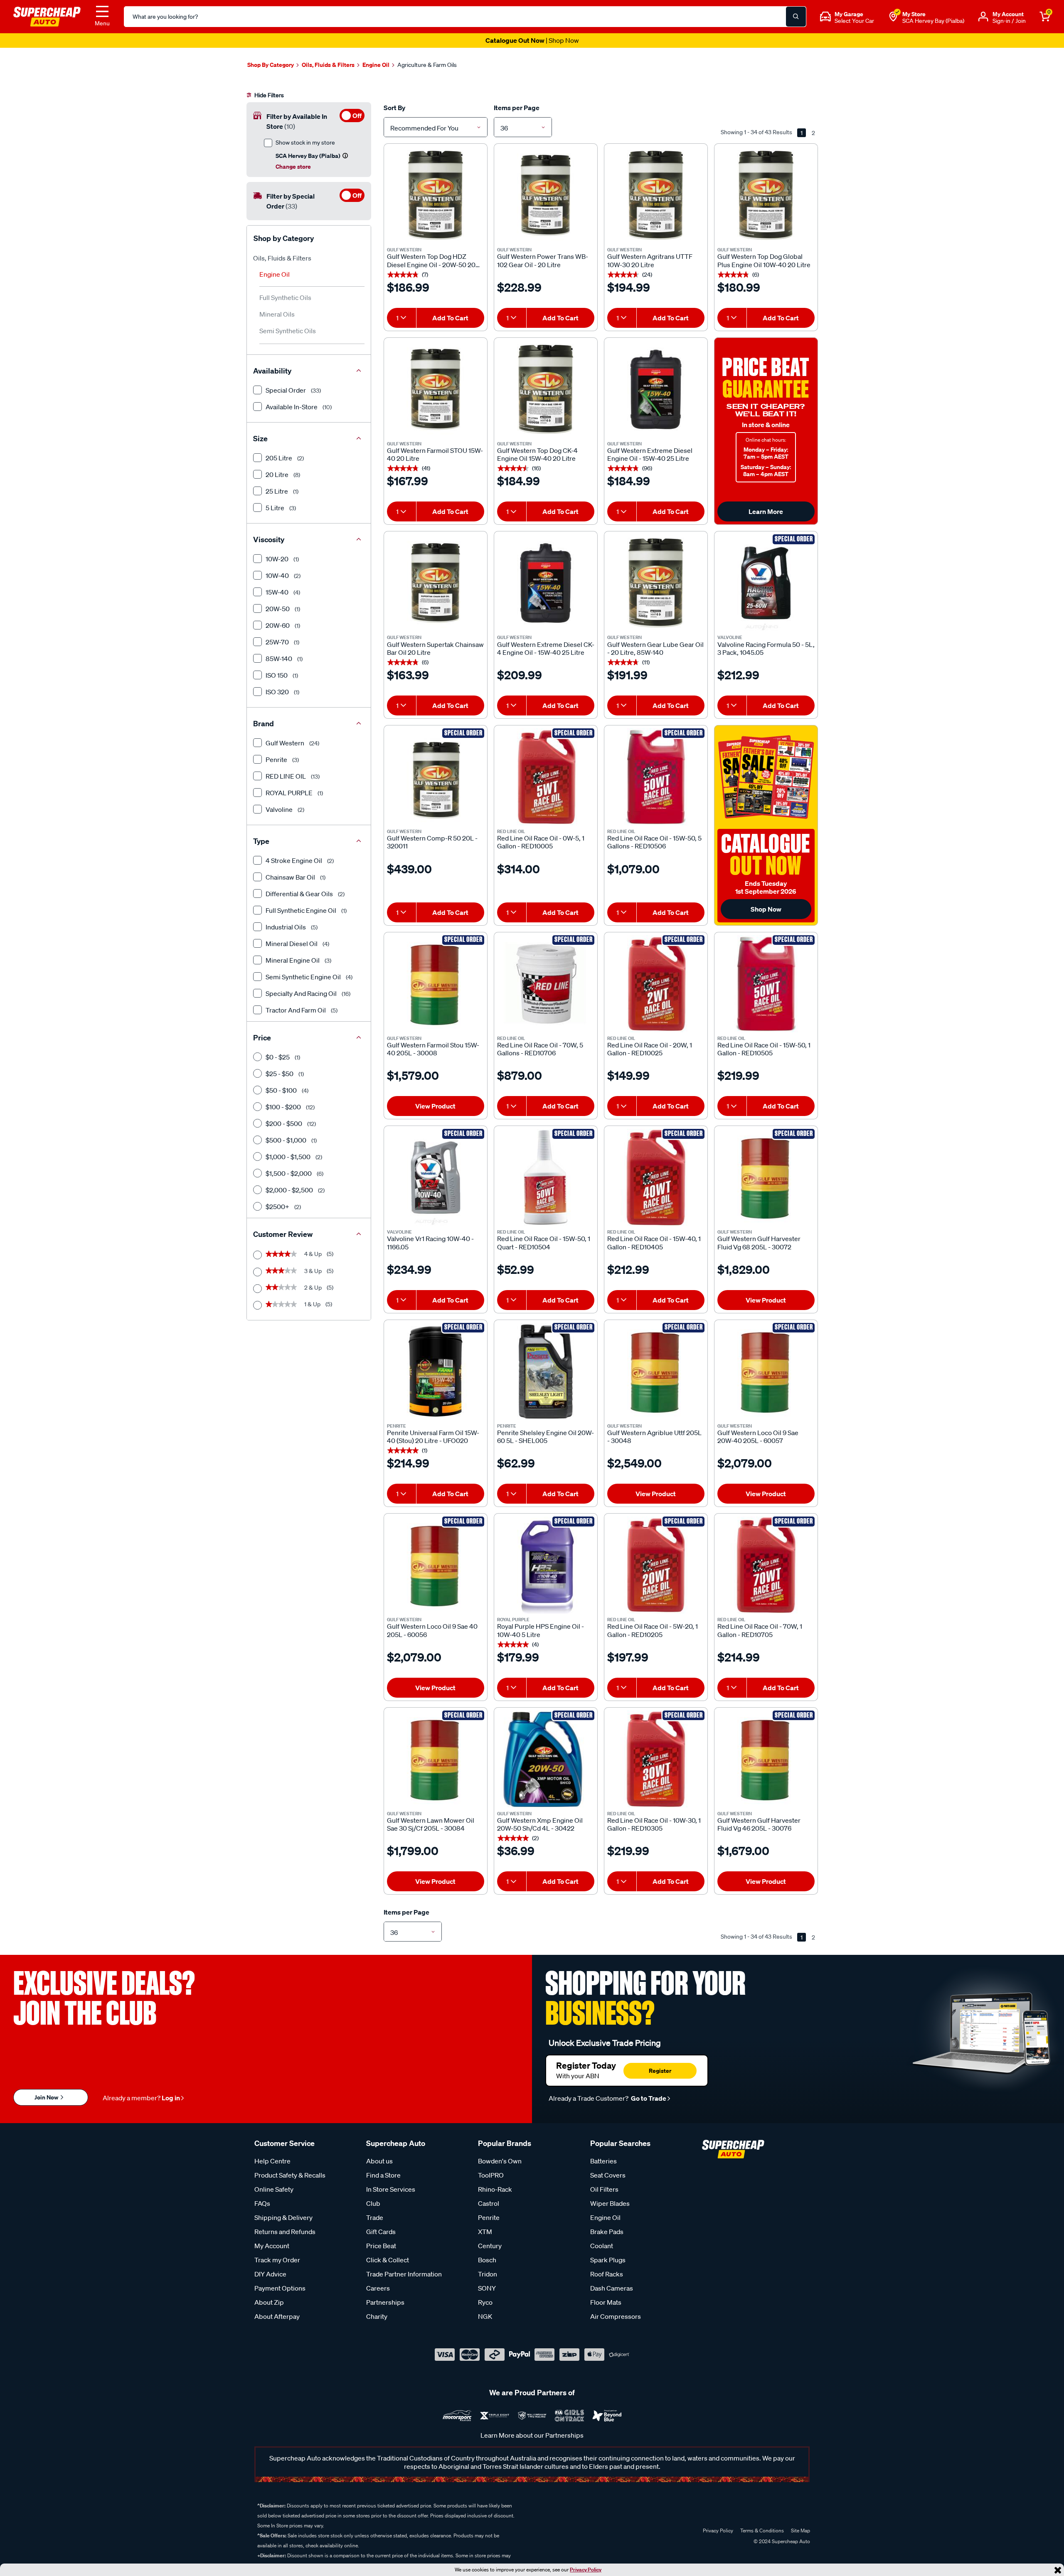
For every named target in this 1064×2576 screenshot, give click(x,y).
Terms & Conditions (762, 2531)
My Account (272, 2246)
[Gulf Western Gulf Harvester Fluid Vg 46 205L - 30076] (766, 1759)
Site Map (800, 2531)
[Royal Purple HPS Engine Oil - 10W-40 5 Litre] (546, 1565)
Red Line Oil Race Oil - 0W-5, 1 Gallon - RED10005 (541, 842)
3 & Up (299, 1271)
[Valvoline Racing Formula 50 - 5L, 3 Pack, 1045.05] (766, 583)
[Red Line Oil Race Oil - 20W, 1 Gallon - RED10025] (656, 984)
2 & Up (299, 1288)
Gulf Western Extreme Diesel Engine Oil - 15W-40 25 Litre (650, 455)
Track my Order (277, 2260)
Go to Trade (648, 2098)
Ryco (485, 2302)
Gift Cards (381, 2232)
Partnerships (385, 2302)
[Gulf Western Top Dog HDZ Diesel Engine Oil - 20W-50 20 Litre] (436, 195)
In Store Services (391, 2189)
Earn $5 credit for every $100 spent (532, 40)
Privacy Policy (586, 2570)
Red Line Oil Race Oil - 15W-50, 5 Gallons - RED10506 (654, 842)
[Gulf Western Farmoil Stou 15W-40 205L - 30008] (436, 984)
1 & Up (299, 1304)
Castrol (489, 2203)
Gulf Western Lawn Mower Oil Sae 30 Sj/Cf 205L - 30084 (431, 1824)
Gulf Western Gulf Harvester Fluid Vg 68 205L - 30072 (759, 1243)
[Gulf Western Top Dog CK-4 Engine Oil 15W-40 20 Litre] (546, 389)
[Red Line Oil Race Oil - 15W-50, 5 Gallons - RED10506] (656, 777)
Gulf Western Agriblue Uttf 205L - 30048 (654, 1437)
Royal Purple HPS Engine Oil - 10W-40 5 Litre (541, 1630)
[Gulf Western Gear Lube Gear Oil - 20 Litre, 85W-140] (656, 583)
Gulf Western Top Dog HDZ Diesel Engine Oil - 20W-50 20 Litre (431, 261)
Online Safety (274, 2189)
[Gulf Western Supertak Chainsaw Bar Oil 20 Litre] (436, 583)
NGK (485, 2316)
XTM (485, 2232)
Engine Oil (275, 274)
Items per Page (517, 108)
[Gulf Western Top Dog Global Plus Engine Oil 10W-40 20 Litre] (766, 195)
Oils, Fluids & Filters (282, 258)
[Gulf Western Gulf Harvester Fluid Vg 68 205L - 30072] (766, 1177)
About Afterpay (277, 2316)
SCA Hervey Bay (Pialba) (933, 21)
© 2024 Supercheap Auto (781, 2541)
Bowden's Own (500, 2161)
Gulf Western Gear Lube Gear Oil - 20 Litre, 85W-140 (655, 649)
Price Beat (381, 2246)
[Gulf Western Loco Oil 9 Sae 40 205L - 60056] (436, 1565)
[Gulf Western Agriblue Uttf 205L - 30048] (656, 1372)
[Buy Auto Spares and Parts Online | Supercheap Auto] (47, 16)
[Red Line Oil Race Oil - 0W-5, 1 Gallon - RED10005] (546, 777)
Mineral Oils (277, 314)
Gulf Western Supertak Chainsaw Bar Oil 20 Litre (435, 649)
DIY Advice (270, 2274)
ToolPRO (491, 2175)
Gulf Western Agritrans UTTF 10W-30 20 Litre (650, 261)
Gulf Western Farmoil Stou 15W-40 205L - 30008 (433, 1049)
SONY (487, 2288)
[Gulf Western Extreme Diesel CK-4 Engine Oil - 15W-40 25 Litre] (546, 583)
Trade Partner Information (404, 2274)
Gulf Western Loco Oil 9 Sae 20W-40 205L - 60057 (758, 1437)
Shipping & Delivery (283, 2217)
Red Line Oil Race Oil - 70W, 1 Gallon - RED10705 (760, 1630)
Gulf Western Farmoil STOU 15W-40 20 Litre (435, 455)
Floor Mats (606, 2302)
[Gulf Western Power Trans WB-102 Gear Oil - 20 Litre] (546, 195)
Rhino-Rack (495, 2189)
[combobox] (436, 127)
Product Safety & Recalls (290, 2175)
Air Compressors (616, 2316)
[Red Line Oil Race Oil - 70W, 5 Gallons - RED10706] (546, 984)
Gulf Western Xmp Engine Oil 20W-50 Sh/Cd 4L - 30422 (540, 1824)
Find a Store (383, 2175)
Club (373, 2203)
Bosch (487, 2260)
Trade (375, 2217)
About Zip (269, 2302)
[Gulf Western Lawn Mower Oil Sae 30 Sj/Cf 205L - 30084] (436, 1759)
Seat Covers (608, 2175)
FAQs (262, 2203)
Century (490, 2246)
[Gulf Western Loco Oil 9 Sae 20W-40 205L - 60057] (766, 1372)
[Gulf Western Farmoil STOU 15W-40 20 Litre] (436, 389)
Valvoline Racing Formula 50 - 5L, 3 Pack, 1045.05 (766, 649)
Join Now (47, 2097)
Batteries (603, 2161)
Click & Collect (388, 2260)
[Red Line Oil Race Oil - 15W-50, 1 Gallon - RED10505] (766, 984)
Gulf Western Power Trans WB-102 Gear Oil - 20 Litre (543, 261)
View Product (435, 1106)
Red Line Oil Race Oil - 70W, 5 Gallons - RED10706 (540, 1049)
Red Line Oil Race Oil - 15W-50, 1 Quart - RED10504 (544, 1243)
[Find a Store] (893, 17)
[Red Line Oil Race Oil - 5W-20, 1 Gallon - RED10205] (656, 1565)
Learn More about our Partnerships (532, 2435)
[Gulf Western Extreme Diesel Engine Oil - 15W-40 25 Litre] (656, 389)
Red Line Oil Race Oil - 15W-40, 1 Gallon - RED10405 (654, 1243)
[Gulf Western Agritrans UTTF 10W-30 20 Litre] (656, 195)
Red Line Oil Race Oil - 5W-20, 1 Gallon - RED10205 (653, 1630)
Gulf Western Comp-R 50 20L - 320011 (432, 842)
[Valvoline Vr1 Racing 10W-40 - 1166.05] (436, 1177)
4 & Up (299, 1254)
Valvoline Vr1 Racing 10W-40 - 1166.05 (430, 1243)
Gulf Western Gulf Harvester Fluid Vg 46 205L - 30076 (759, 1824)
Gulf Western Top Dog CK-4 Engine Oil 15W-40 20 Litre (537, 455)
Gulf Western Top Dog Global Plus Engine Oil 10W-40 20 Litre (764, 261)
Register (660, 2071)
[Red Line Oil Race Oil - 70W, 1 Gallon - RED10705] (766, 1565)
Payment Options (280, 2288)
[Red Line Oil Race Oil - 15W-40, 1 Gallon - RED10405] (656, 1177)
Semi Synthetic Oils (288, 331)
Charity (377, 2316)
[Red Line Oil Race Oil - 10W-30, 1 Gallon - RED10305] (656, 1759)
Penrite (489, 2217)
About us (379, 2161)
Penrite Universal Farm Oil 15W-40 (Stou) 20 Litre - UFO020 (433, 1437)
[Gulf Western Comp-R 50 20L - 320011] (436, 777)
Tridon (488, 2274)
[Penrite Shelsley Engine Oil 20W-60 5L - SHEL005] (546, 1372)
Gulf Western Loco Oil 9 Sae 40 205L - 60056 (432, 1630)
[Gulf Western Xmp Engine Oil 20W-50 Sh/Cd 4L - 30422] (546, 1759)
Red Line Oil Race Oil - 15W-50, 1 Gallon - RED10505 (764, 1049)
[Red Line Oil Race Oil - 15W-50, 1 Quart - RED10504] (546, 1177)
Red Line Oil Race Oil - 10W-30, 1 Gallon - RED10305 (654, 1824)
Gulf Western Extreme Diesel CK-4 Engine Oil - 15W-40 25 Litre (546, 649)
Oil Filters (604, 2189)
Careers (378, 2288)
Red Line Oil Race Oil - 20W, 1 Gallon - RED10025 (650, 1049)
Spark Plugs (608, 2260)
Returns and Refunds (285, 2232)
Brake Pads (607, 2232)
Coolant (602, 2246)
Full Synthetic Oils (285, 297)
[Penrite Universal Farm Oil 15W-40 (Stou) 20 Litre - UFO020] (436, 1372)
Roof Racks (607, 2274)
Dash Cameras (612, 2288)
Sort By (394, 108)
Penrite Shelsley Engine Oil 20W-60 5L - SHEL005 (546, 1437)
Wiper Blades (610, 2203)
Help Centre (272, 2161)
